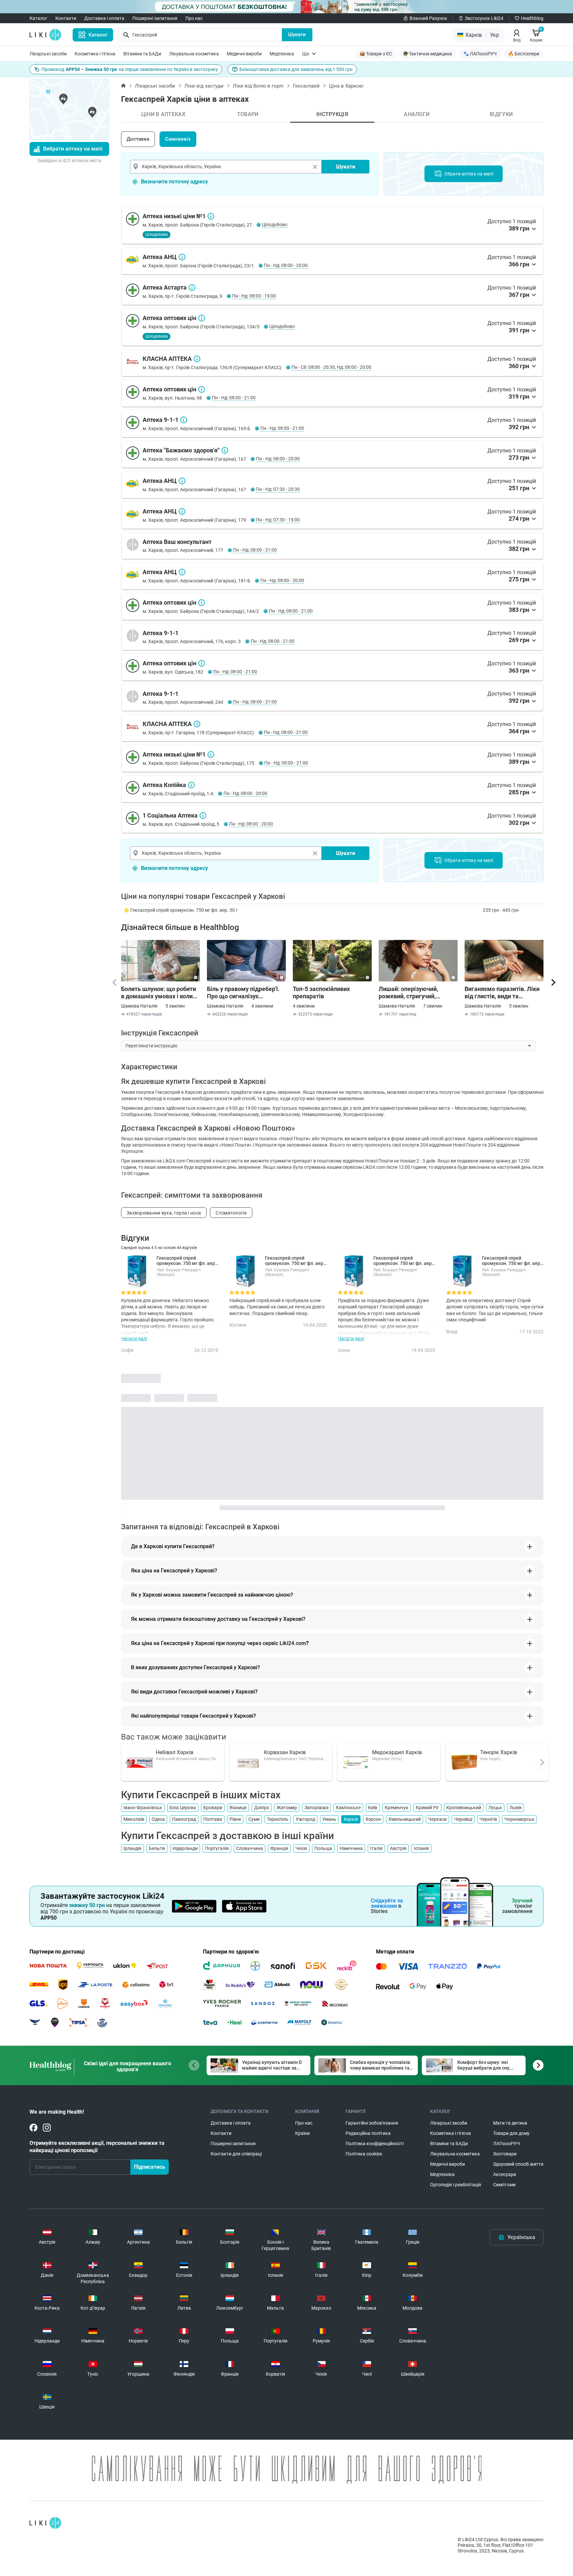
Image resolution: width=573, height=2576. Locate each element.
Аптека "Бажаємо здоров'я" (225, 450)
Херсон (373, 1819)
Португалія (217, 1848)
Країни (302, 2133)
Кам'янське (348, 1808)
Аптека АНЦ (182, 257)
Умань (329, 1819)
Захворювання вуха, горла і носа (164, 1213)
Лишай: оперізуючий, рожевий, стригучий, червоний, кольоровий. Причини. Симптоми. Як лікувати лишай (412, 993)
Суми (254, 1819)
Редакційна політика (368, 2133)
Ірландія (132, 1848)
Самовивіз (178, 139)
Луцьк (495, 1808)
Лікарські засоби (48, 54)
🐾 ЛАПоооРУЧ (480, 54)
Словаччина (250, 1848)
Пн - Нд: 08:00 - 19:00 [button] (254, 296)
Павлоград (184, 1819)
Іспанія (421, 1848)
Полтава (213, 1819)
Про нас (194, 18)
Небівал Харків (175, 1752)
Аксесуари (505, 2174)
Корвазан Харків (285, 1752)
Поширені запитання (155, 18)
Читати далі (134, 1339)
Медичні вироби (244, 54)
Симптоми (504, 2185)
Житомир (287, 1808)
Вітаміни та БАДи (142, 54)
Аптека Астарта (192, 288)
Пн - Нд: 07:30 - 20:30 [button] (278, 489)
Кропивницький (464, 1808)
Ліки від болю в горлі (258, 86)
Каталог (38, 18)
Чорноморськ (519, 1819)
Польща (323, 1848)
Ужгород (305, 1819)
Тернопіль (278, 1819)
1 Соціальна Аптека (203, 816)
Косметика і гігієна (95, 54)
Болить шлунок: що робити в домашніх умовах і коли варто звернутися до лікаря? (159, 993)
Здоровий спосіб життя (518, 2164)
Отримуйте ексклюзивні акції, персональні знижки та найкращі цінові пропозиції (97, 2147)
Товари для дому (511, 2133)
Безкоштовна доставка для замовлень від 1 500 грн (296, 69)
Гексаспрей (306, 86)
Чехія (301, 1848)
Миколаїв (134, 1819)
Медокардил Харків (397, 1752)
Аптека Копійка (191, 785)
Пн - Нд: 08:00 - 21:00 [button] (234, 398)
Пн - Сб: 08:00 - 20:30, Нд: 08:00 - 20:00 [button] (331, 367)
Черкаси (437, 1819)
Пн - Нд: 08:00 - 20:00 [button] (286, 265)
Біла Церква (183, 1808)
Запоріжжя (317, 1808)
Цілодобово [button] (275, 225)
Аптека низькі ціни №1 (211, 216)
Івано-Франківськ (143, 1808)
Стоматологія (231, 1213)
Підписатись (150, 2167)
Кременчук (397, 1808)
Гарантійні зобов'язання (372, 2123)
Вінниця (238, 1808)
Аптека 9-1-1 (184, 420)
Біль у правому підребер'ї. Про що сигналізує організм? (243, 993)
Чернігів (488, 1819)
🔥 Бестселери (524, 54)
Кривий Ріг (427, 1808)
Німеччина (351, 1848)
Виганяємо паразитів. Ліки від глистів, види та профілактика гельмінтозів (503, 993)
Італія (376, 1848)
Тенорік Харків (499, 1752)
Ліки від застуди (204, 86)
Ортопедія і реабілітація (456, 2185)
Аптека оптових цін (202, 318)
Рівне (235, 1819)
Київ (373, 1808)
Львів (515, 1808)
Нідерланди (185, 1848)
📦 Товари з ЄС (376, 54)
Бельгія (157, 1848)
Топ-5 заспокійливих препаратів (321, 992)
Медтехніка (282, 54)
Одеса (158, 1819)
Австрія (398, 1848)
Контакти (66, 18)
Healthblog (532, 18)
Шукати (297, 34)
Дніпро (262, 1808)
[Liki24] (45, 2523)
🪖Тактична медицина (428, 54)
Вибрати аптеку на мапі (73, 149)
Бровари (213, 1808)
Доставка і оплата (104, 18)
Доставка (138, 139)
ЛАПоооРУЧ (507, 2144)
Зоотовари (505, 2154)
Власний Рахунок (428, 18)
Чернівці (463, 1819)
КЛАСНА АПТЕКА (197, 359)
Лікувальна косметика (194, 54)
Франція (279, 1848)
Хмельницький (405, 1819)
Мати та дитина (510, 2123)
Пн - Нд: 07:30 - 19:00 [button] (278, 520)
